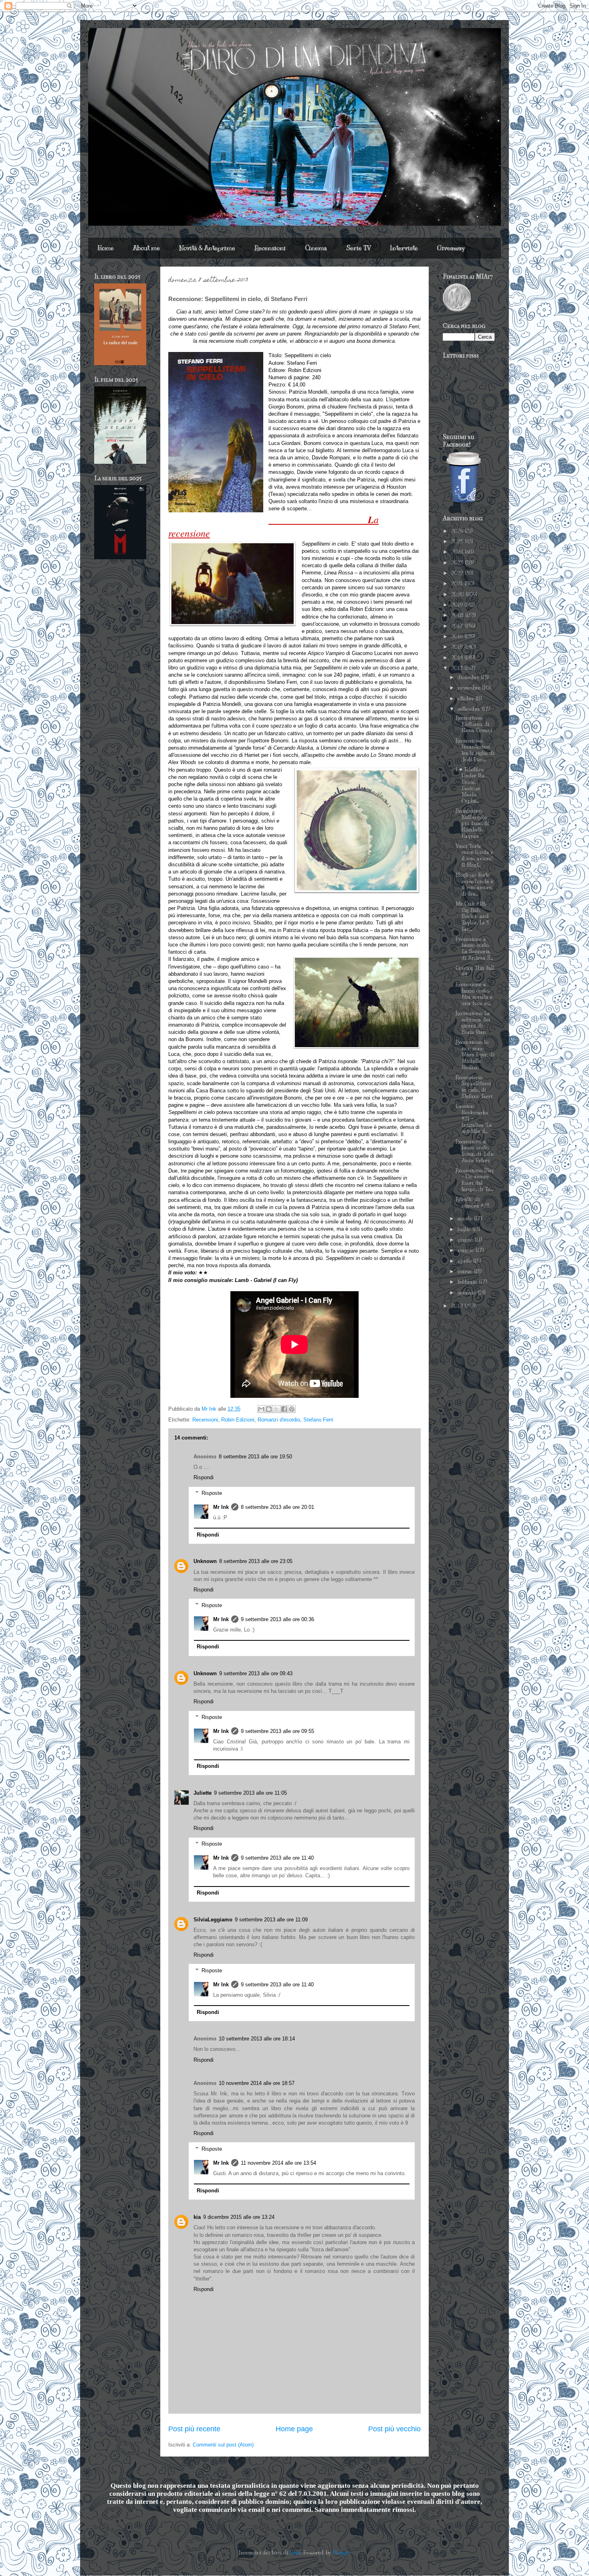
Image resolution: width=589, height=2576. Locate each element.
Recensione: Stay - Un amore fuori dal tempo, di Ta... (475, 1180)
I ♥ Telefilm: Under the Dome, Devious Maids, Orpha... (470, 785)
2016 (458, 637)
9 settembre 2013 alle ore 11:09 (271, 1920)
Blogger (341, 2553)
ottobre (467, 699)
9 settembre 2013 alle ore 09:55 (277, 1731)
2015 (458, 647)
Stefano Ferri (318, 1420)
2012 (458, 1306)
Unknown (205, 1561)
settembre (470, 709)
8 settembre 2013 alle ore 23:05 (256, 1561)
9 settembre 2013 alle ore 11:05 (250, 1793)
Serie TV (358, 248)
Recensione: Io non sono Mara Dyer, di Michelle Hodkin (475, 1055)
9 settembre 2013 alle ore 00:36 (277, 1619)
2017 (458, 626)
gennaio (468, 1293)
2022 (458, 573)
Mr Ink (221, 1507)
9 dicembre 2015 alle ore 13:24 (239, 2217)
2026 (458, 531)
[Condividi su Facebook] (284, 1409)
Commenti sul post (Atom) (223, 2445)
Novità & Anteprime (207, 248)
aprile (465, 1261)
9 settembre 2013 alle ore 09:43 (256, 1673)
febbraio (468, 1282)
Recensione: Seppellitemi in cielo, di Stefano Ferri (474, 1087)
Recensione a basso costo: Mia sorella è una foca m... (474, 994)
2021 (458, 584)
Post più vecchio (394, 2429)
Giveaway (451, 248)
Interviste (404, 248)
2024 (458, 552)
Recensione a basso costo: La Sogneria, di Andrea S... (474, 949)
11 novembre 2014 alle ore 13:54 (278, 2163)
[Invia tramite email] (261, 1409)
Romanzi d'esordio (279, 1420)
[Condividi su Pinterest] (292, 1409)
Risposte (212, 1493)
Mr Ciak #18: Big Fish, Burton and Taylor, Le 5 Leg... (472, 916)
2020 (458, 594)
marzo (466, 1272)
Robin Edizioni (238, 1420)
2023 (458, 563)
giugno (466, 1240)
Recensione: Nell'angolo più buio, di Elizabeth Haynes (472, 823)
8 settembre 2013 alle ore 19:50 (255, 1457)
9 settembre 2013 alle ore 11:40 (277, 1858)
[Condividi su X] (276, 1409)
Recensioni (270, 248)
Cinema (316, 248)
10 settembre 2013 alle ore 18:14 (257, 2039)
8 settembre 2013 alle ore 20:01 (277, 1507)
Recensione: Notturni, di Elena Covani (474, 724)
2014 (458, 658)
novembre (470, 688)
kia (197, 2217)
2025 (458, 542)
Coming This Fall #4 (475, 971)
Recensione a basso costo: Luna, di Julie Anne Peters (475, 1151)
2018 (458, 615)
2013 (458, 668)
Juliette (203, 1793)
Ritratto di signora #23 (472, 1203)
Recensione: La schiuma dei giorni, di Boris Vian (473, 1023)
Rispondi (204, 1477)
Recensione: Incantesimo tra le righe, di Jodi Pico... (475, 750)
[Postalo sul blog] (269, 1409)
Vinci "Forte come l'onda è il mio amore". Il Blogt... (474, 856)
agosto (466, 1219)
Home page (294, 2429)
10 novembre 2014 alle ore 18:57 (257, 2083)
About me (146, 248)
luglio (465, 1229)
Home (106, 248)
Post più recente (194, 2429)
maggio (467, 1250)
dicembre (469, 677)
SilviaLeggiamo (213, 1920)
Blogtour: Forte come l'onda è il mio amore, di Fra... (474, 885)
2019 (458, 605)
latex (295, 2553)
